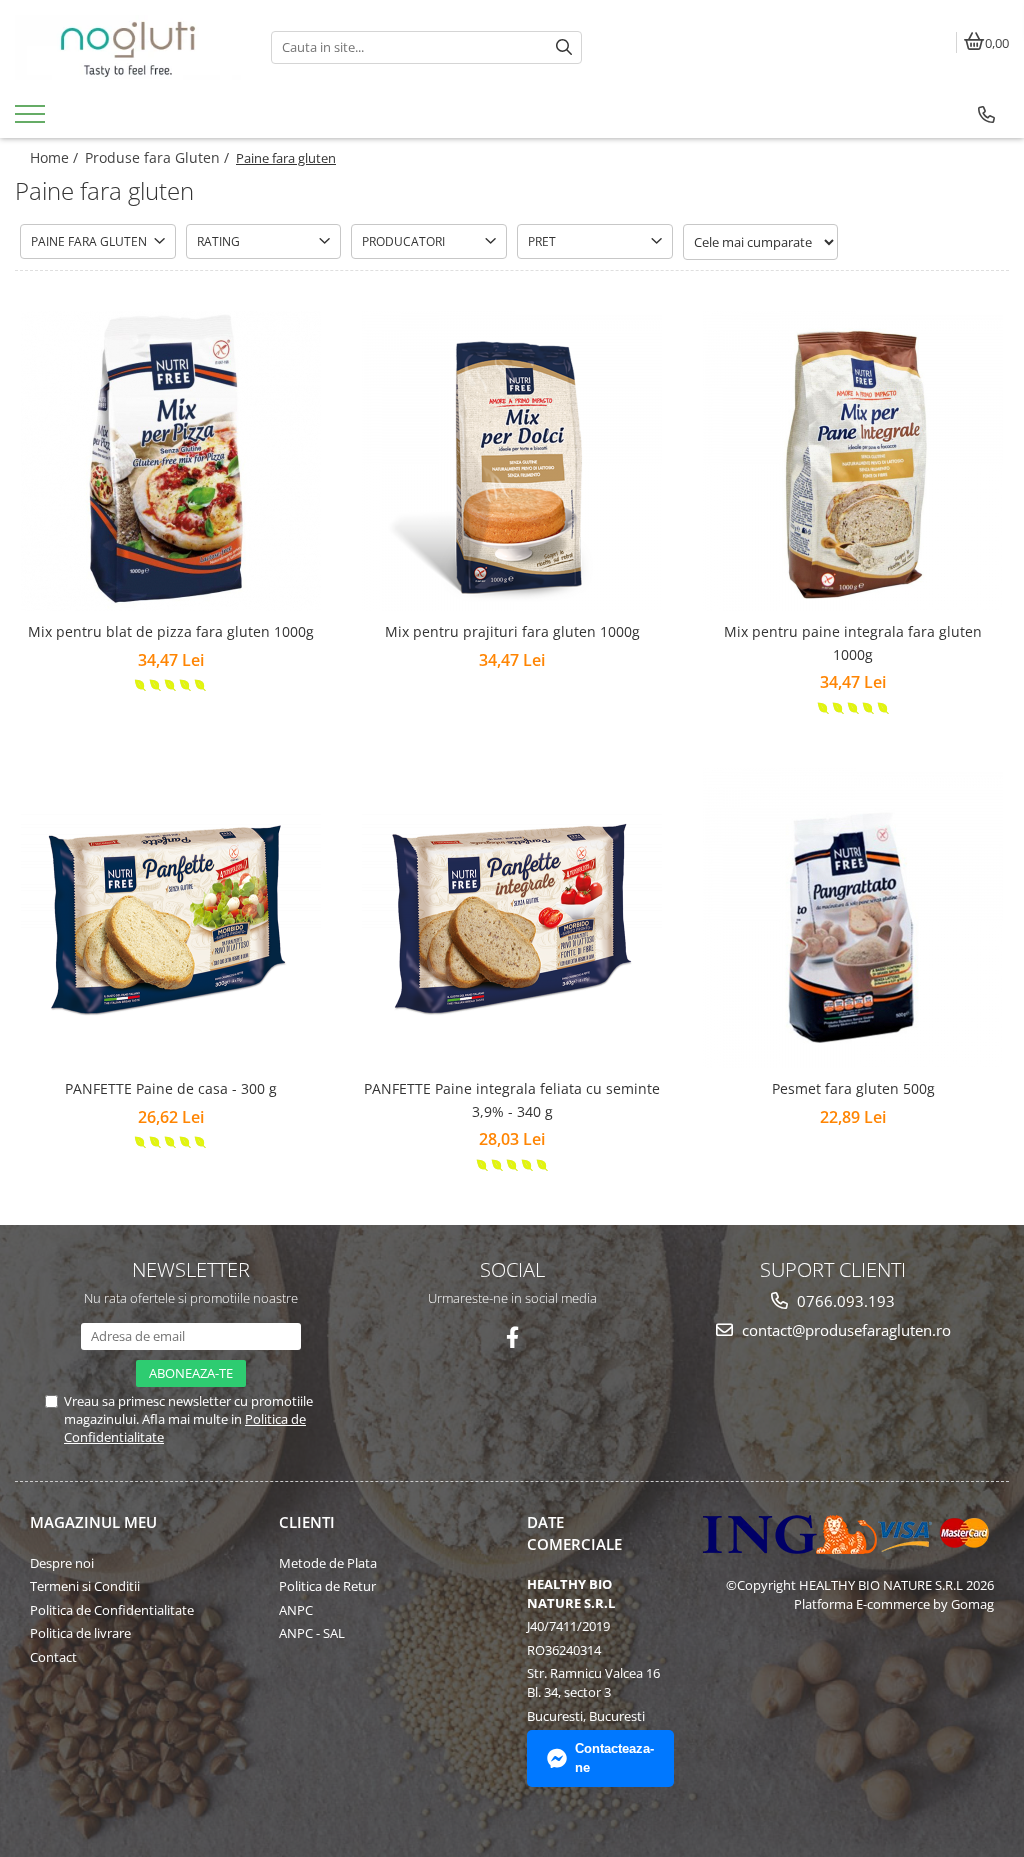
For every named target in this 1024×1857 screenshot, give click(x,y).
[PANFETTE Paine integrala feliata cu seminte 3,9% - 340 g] (512, 918)
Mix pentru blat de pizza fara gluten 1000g (171, 631)
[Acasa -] (128, 47)
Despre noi (62, 1563)
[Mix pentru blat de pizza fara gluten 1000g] (171, 461)
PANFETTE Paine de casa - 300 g (171, 1088)
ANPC (296, 1610)
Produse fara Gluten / (159, 157)
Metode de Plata (328, 1563)
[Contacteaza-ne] (986, 115)
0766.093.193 (844, 1301)
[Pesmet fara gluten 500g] (853, 918)
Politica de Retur (327, 1586)
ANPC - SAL (312, 1633)
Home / (56, 157)
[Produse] (32, 120)
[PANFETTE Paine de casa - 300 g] (171, 918)
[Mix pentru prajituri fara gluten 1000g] (512, 461)
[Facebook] (512, 1337)
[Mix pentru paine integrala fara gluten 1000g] (853, 461)
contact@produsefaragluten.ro (844, 1330)
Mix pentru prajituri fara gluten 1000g (512, 631)
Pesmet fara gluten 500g (853, 1088)
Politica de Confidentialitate (112, 1610)
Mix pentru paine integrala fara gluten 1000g (853, 642)
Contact (53, 1657)
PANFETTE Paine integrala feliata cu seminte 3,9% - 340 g (512, 1099)
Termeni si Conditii (85, 1586)
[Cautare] (564, 47)
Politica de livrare (80, 1633)
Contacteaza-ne (614, 1758)
